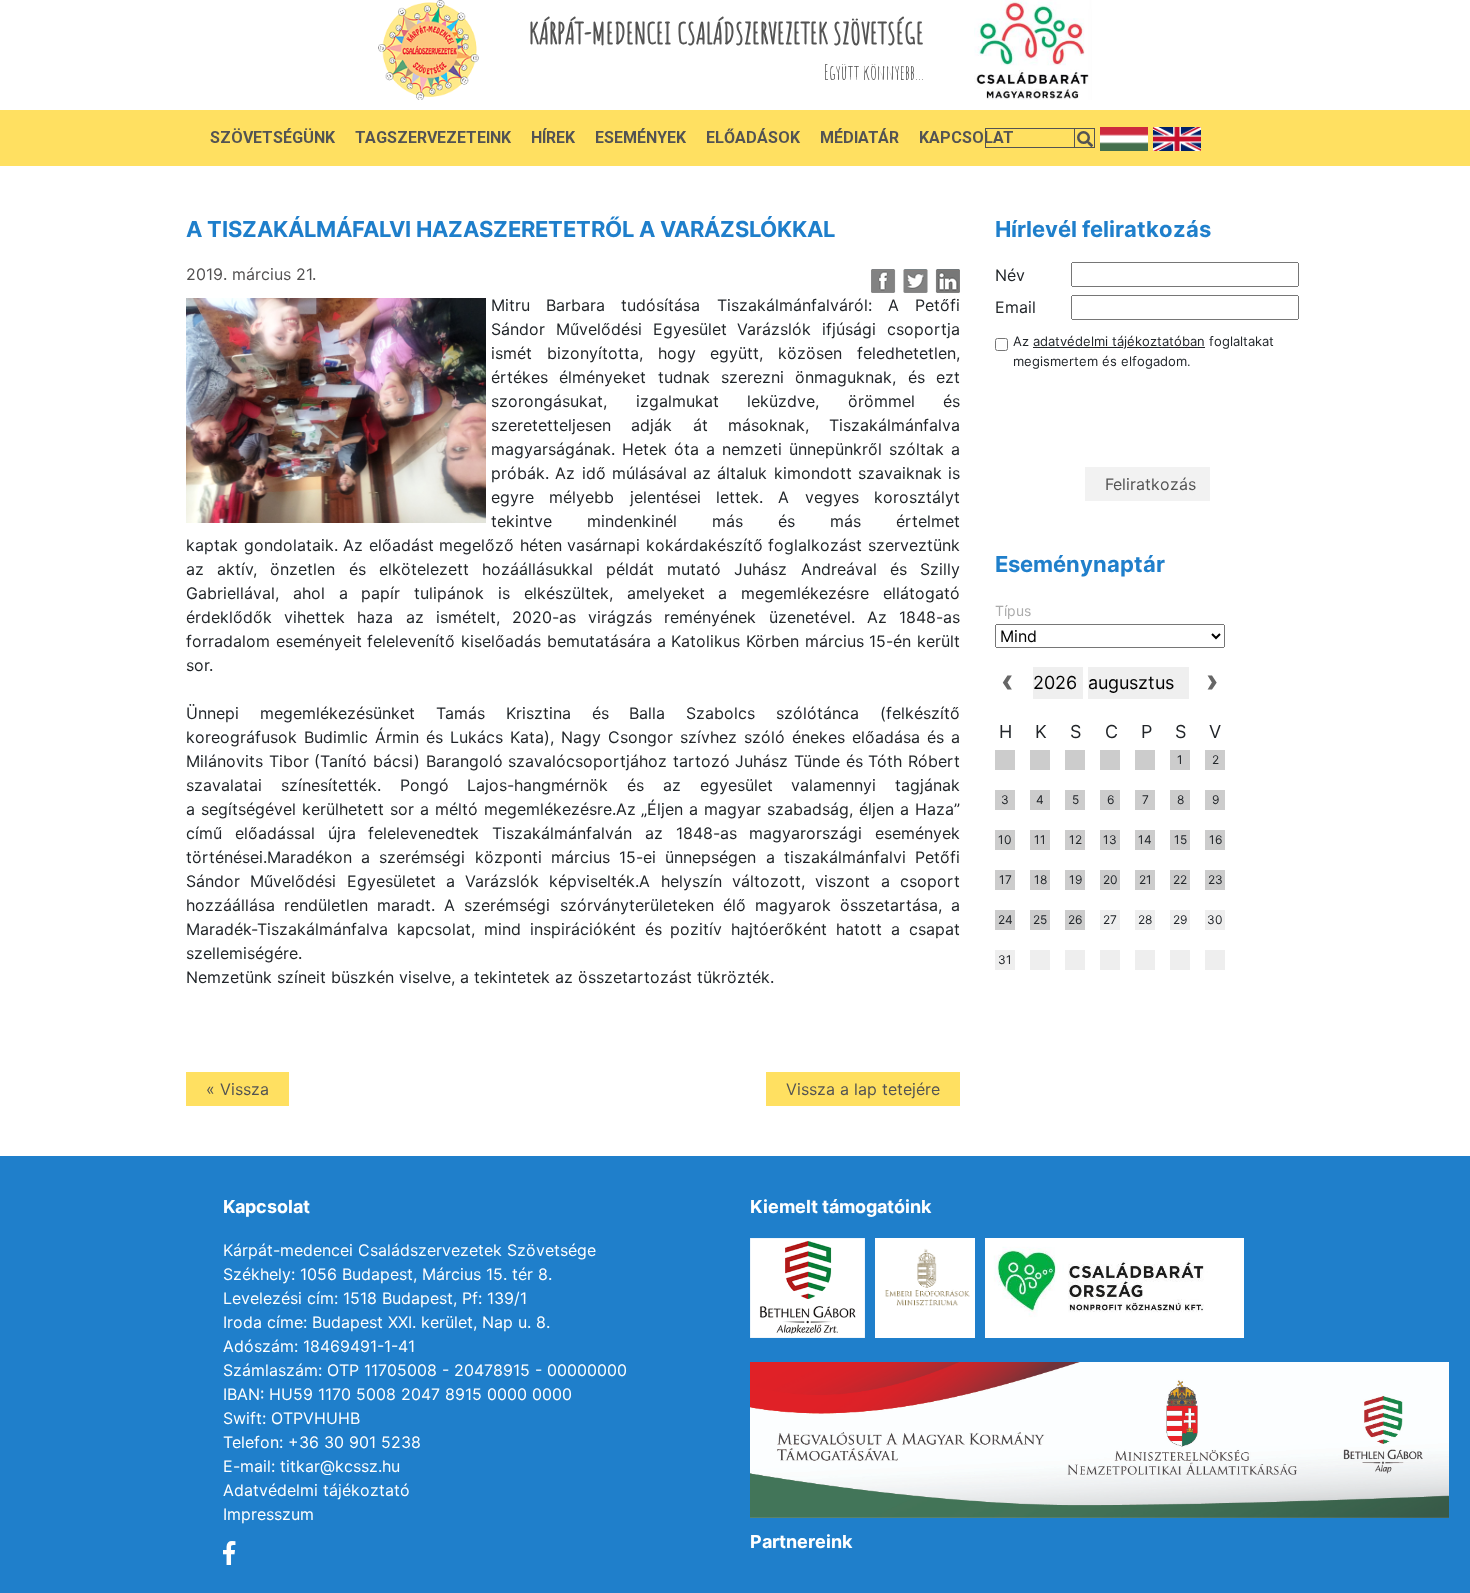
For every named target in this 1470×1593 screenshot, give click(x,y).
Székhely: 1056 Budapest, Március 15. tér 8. (387, 1274)
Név (1010, 275)
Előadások (753, 137)
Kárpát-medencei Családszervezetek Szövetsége (409, 1250)
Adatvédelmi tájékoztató (316, 1490)
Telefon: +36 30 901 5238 (322, 1442)
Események (640, 137)
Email (1015, 307)
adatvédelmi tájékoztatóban (1119, 341)
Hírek (553, 137)
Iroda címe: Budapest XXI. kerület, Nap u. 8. (386, 1322)
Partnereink (801, 1541)
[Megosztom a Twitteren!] (915, 281)
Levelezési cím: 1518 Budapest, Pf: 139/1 (375, 1298)
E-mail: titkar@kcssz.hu (311, 1466)
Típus (1013, 610)
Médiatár (859, 137)
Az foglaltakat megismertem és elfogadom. (1143, 351)
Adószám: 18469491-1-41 (319, 1346)
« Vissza (237, 1089)
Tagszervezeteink (433, 137)
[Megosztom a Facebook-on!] (883, 281)
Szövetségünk (272, 137)
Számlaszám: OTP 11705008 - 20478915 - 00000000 (425, 1370)
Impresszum (268, 1514)
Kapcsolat (966, 137)
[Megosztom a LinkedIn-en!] (947, 281)
